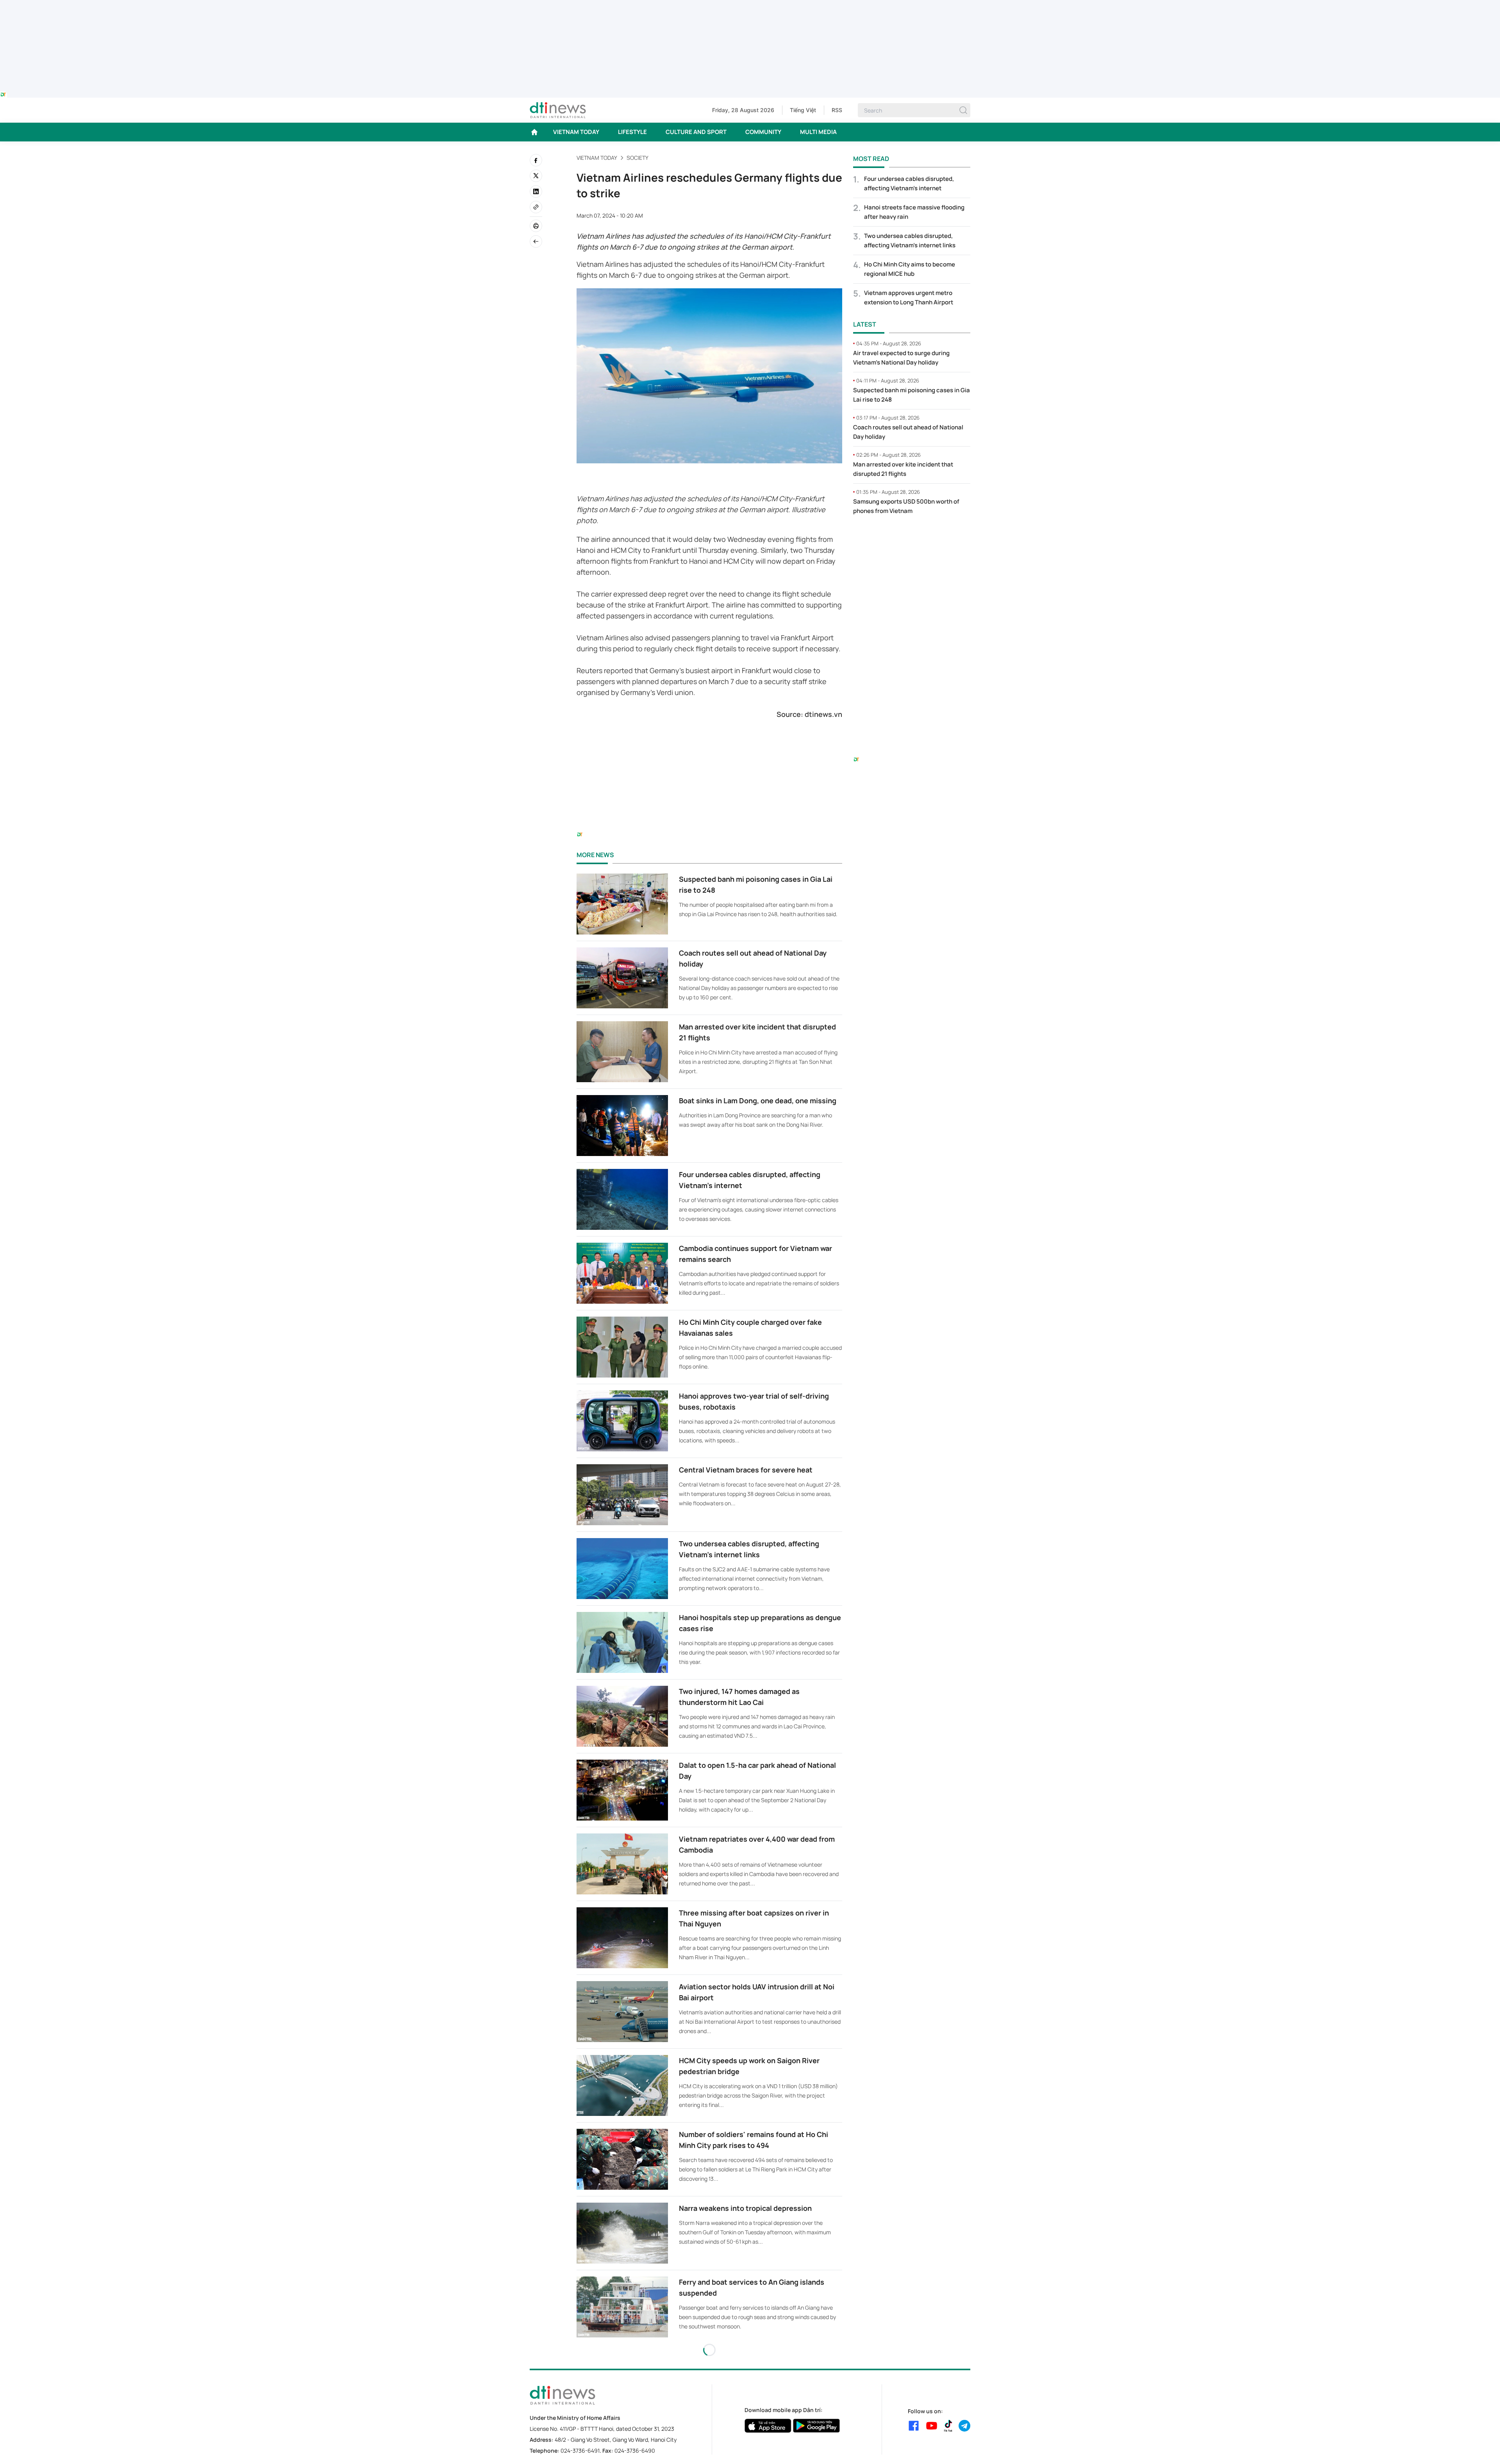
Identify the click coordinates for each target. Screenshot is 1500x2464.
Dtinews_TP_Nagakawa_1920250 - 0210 (750, 5)
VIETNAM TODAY (576, 132)
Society (637, 158)
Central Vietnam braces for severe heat (746, 1470)
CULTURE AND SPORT (696, 132)
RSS (837, 110)
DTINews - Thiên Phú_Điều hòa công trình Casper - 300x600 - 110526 (912, 538)
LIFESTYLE (632, 132)
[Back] (536, 241)
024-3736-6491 (580, 2451)
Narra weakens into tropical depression (745, 2208)
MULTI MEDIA (818, 132)
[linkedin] (536, 191)
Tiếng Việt (803, 110)
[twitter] (536, 176)
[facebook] (536, 160)
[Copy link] (536, 207)
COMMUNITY (763, 132)
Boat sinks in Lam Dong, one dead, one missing (758, 1101)
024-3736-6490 (635, 2451)
